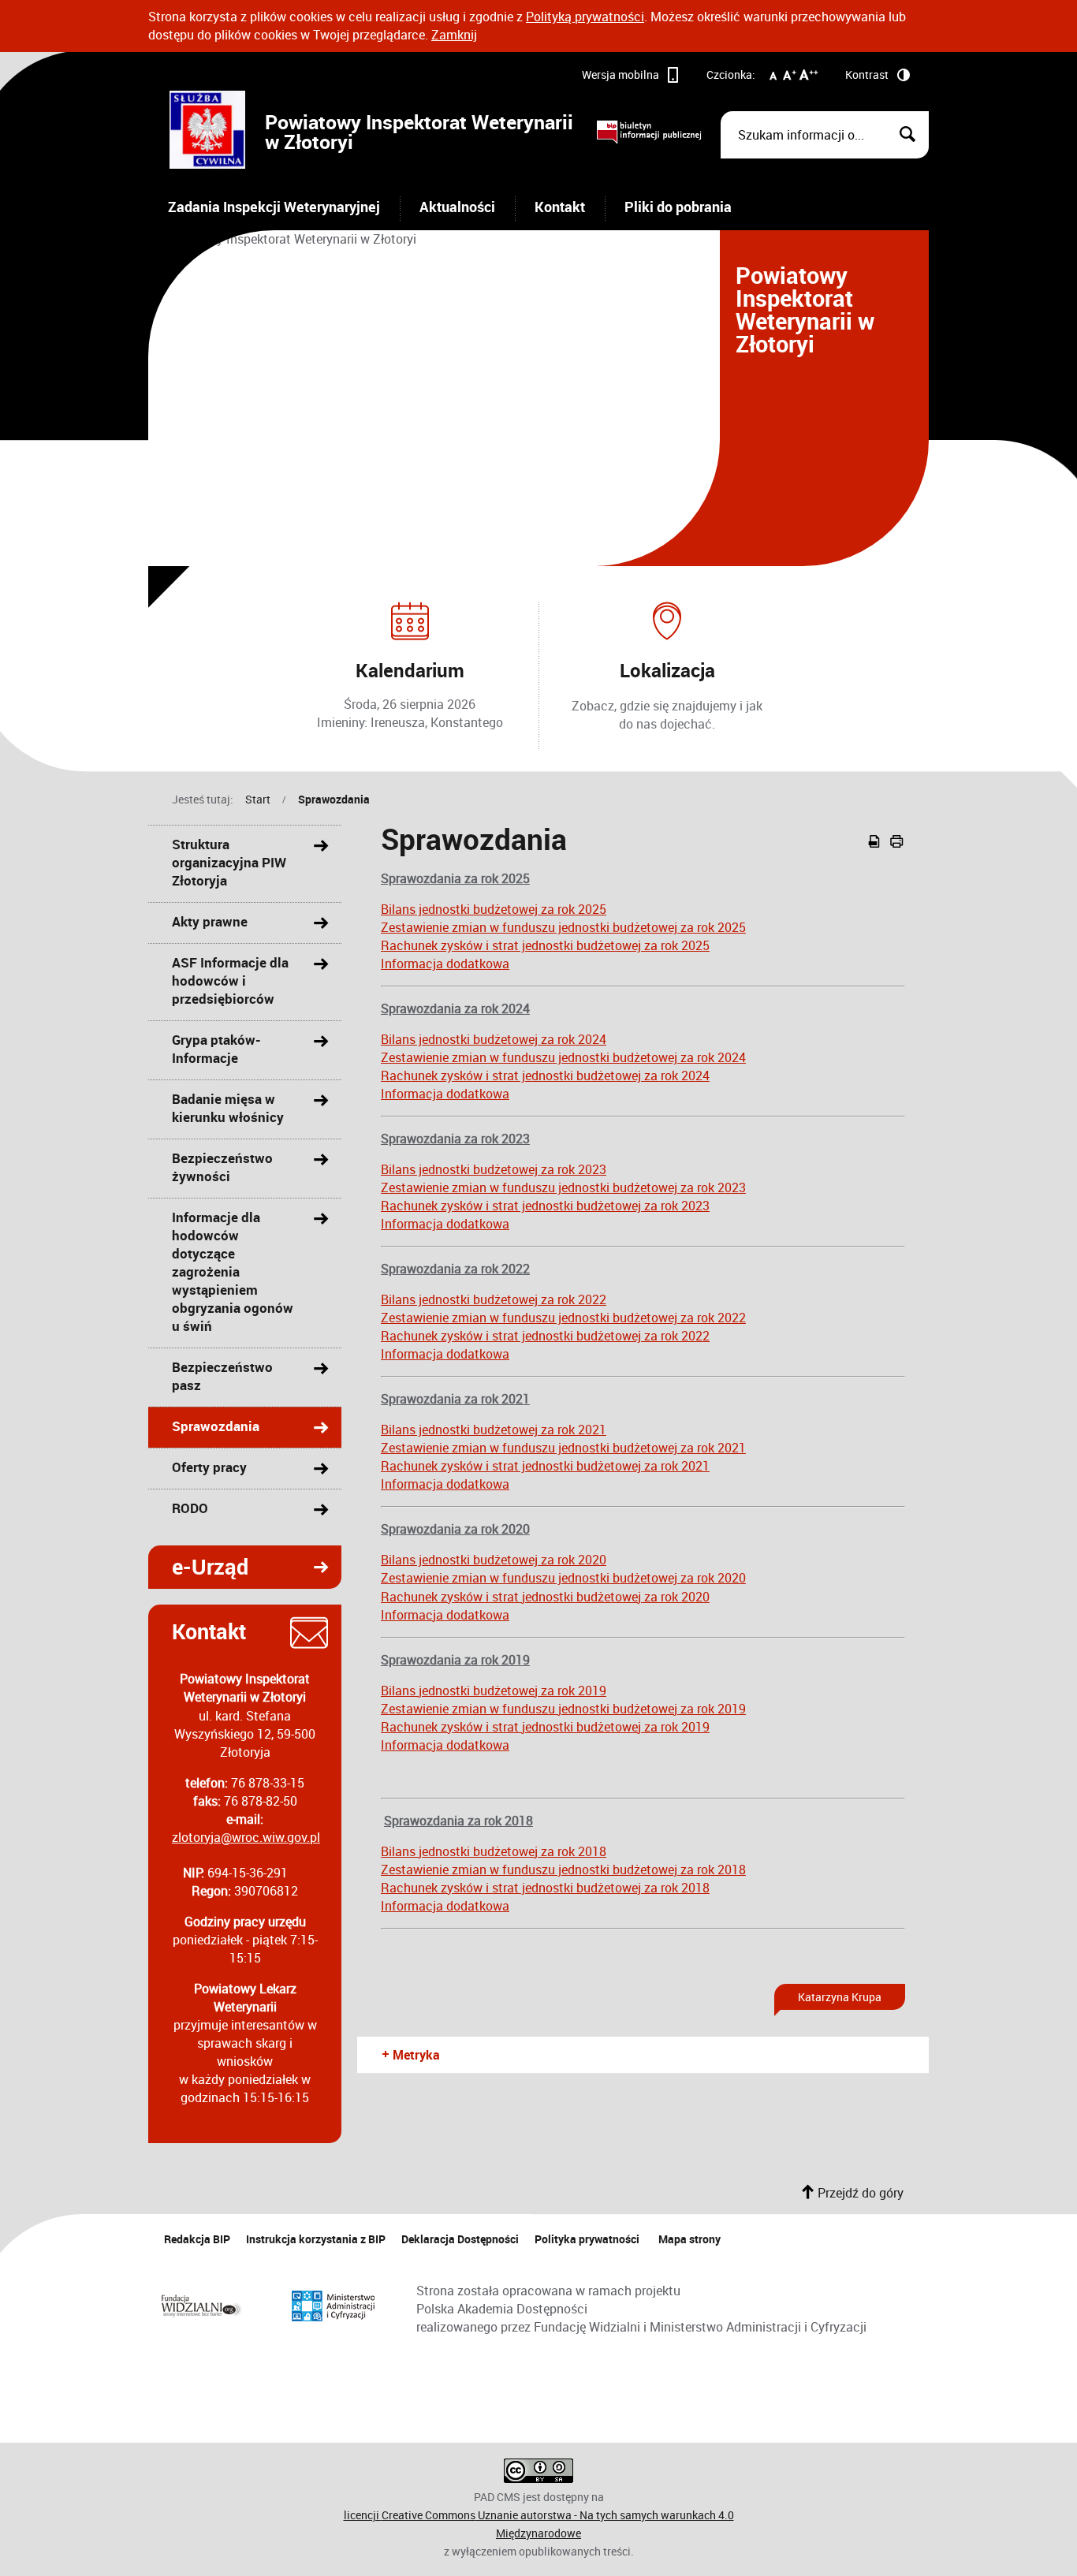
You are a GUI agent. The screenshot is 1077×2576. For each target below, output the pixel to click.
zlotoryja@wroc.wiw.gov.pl (246, 1837)
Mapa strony (689, 2239)
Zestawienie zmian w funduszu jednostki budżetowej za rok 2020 (563, 1578)
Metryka (410, 2055)
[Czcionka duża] (809, 78)
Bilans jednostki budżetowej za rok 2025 (494, 909)
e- (198, 1563)
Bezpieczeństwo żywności (222, 1167)
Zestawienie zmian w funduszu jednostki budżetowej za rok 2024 (563, 1057)
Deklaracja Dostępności (460, 2239)
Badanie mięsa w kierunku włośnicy (228, 1108)
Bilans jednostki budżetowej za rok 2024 (494, 1039)
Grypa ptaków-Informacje (216, 1049)
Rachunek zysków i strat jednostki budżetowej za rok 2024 (545, 1076)
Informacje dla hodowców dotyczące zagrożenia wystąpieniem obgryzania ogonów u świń (233, 1271)
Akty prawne (210, 921)
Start (258, 799)
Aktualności (457, 207)
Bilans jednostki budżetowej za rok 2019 (494, 1691)
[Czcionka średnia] (790, 78)
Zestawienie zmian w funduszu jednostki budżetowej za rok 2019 (563, 1709)
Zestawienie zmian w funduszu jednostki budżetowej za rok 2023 (563, 1187)
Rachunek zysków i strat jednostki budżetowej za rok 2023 (545, 1206)
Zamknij (454, 35)
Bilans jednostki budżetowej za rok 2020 (494, 1560)
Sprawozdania (334, 799)
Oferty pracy (209, 1467)
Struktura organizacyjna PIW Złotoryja (229, 862)
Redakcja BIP (197, 2239)
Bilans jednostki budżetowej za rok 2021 (494, 1430)
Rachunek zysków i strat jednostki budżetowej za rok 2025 (545, 945)
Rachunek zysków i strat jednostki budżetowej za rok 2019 (545, 1727)
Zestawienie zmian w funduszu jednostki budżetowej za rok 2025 (563, 927)
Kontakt (560, 207)
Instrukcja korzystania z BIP (316, 2239)
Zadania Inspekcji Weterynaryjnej (274, 207)
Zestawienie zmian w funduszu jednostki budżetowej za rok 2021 (563, 1448)
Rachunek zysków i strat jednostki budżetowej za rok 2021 (545, 1466)
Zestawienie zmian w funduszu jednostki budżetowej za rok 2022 (563, 1318)
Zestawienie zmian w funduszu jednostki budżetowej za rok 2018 (563, 1870)
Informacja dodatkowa (445, 964)
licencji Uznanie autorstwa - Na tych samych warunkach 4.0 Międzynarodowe (539, 2524)
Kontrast (867, 75)
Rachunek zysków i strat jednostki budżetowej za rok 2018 (545, 1888)
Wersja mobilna (620, 75)
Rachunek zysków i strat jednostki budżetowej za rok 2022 (545, 1336)
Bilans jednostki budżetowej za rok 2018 (494, 1851)
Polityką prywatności (585, 17)
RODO (190, 1508)
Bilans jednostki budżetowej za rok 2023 (494, 1169)
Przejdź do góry (861, 2193)
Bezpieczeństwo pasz (222, 1376)
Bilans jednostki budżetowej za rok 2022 (494, 1299)
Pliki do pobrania (678, 207)
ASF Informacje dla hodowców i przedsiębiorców (230, 980)
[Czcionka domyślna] (773, 78)
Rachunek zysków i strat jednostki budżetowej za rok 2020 (545, 1597)
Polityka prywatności (587, 2239)
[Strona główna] (207, 132)
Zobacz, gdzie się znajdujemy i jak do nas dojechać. (667, 715)
